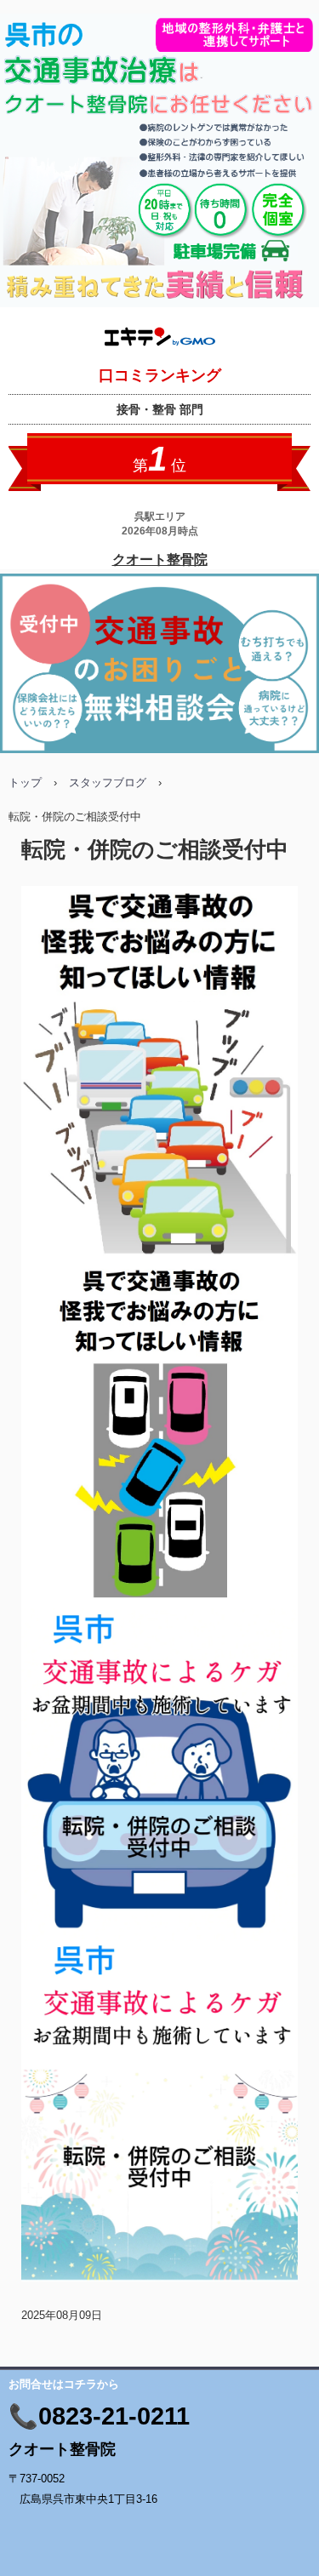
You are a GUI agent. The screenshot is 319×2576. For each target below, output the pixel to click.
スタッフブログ (108, 783)
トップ (25, 783)
